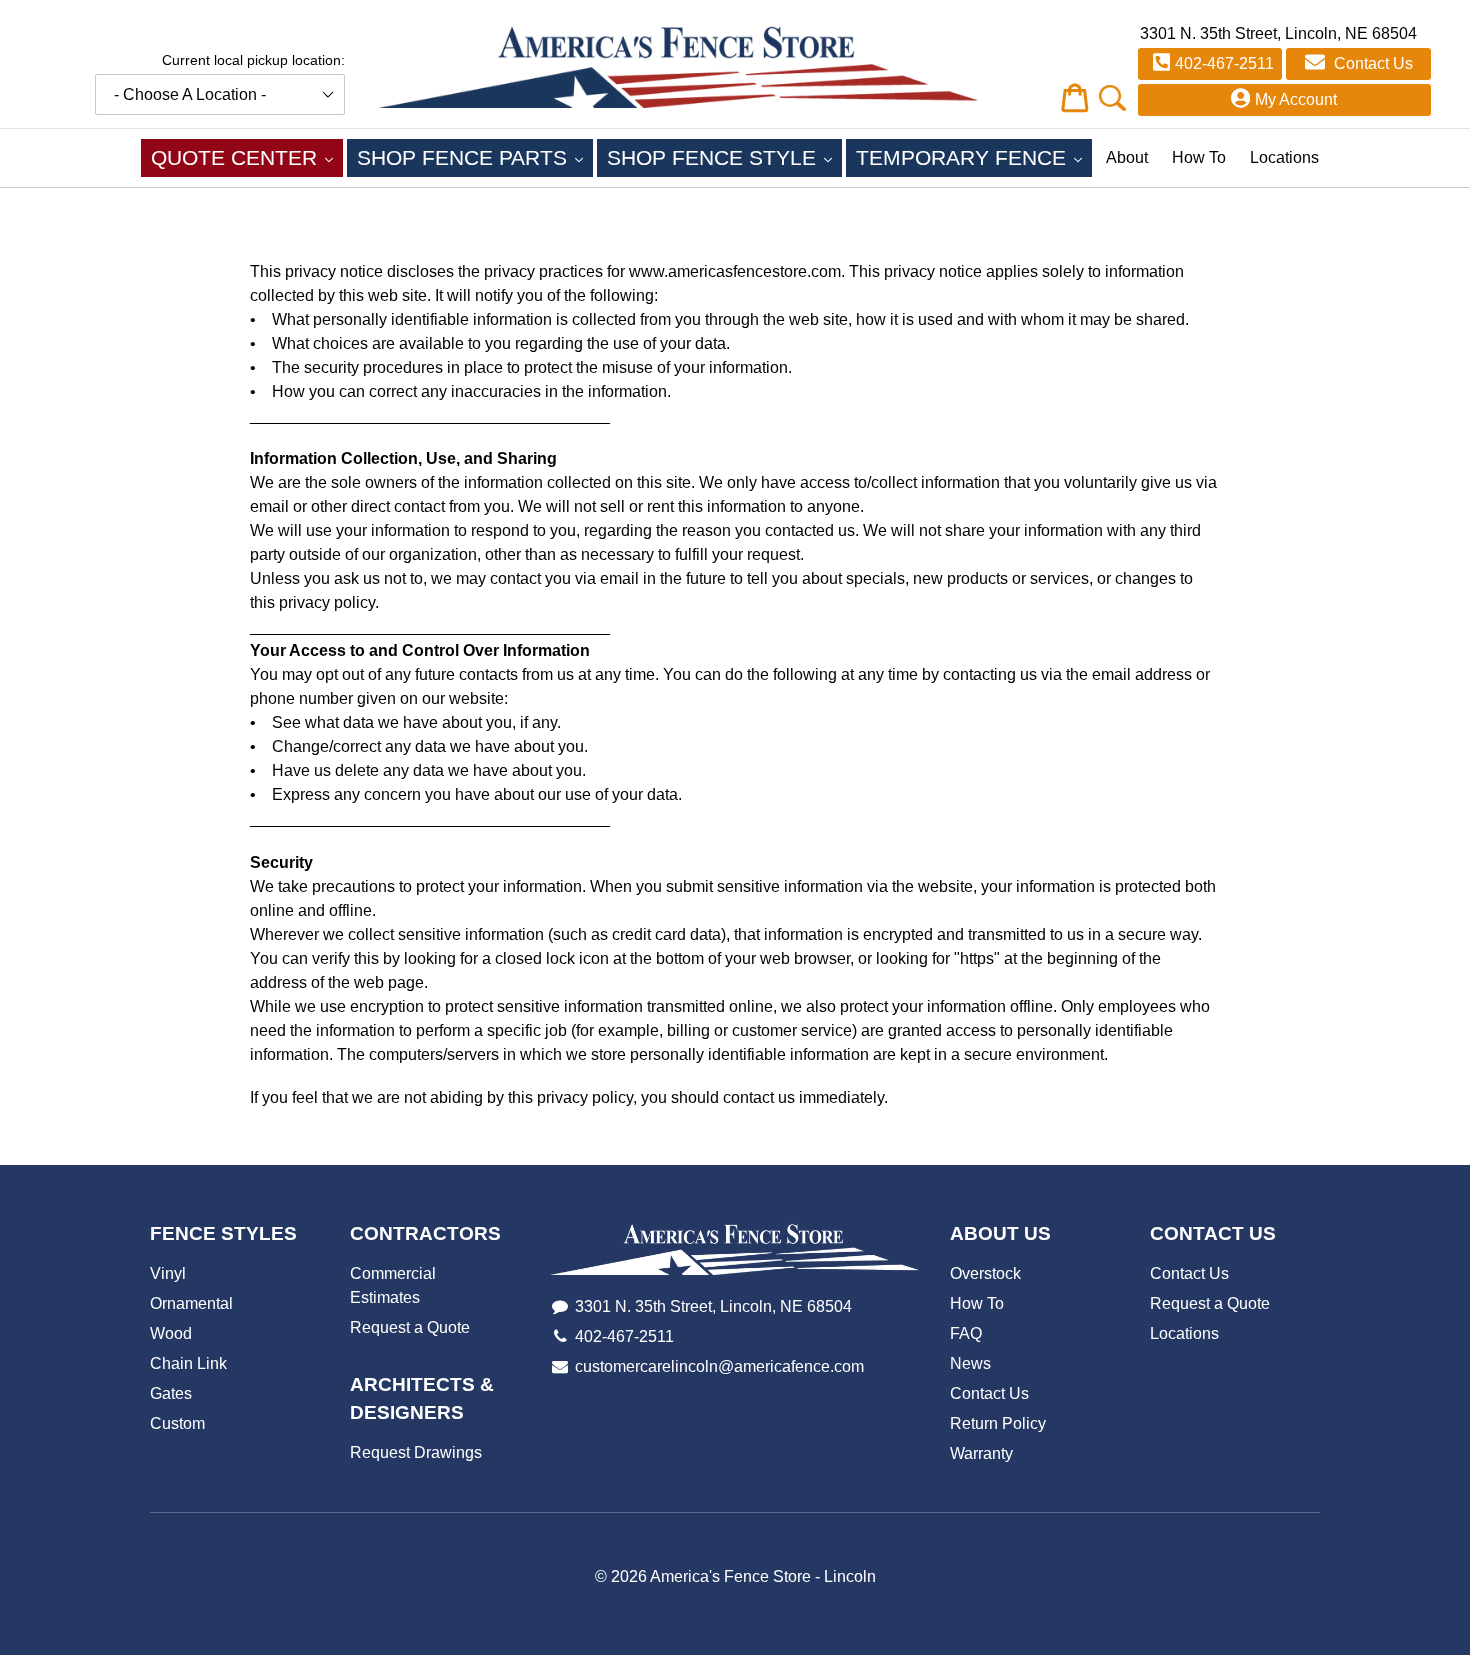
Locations (1284, 157)
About (1127, 157)
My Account (1296, 99)
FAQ (966, 1333)
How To (1199, 157)
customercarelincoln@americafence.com (719, 1366)
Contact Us (1371, 63)
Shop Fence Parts (475, 157)
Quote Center (247, 157)
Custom (177, 1423)
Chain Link (188, 1363)
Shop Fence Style (724, 157)
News (970, 1363)
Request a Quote (410, 1327)
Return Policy (998, 1423)
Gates (171, 1393)
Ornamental (191, 1303)
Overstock (985, 1273)
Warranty (981, 1453)
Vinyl (168, 1273)
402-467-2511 (1224, 63)
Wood (171, 1333)
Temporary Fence (974, 157)
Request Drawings (416, 1452)
